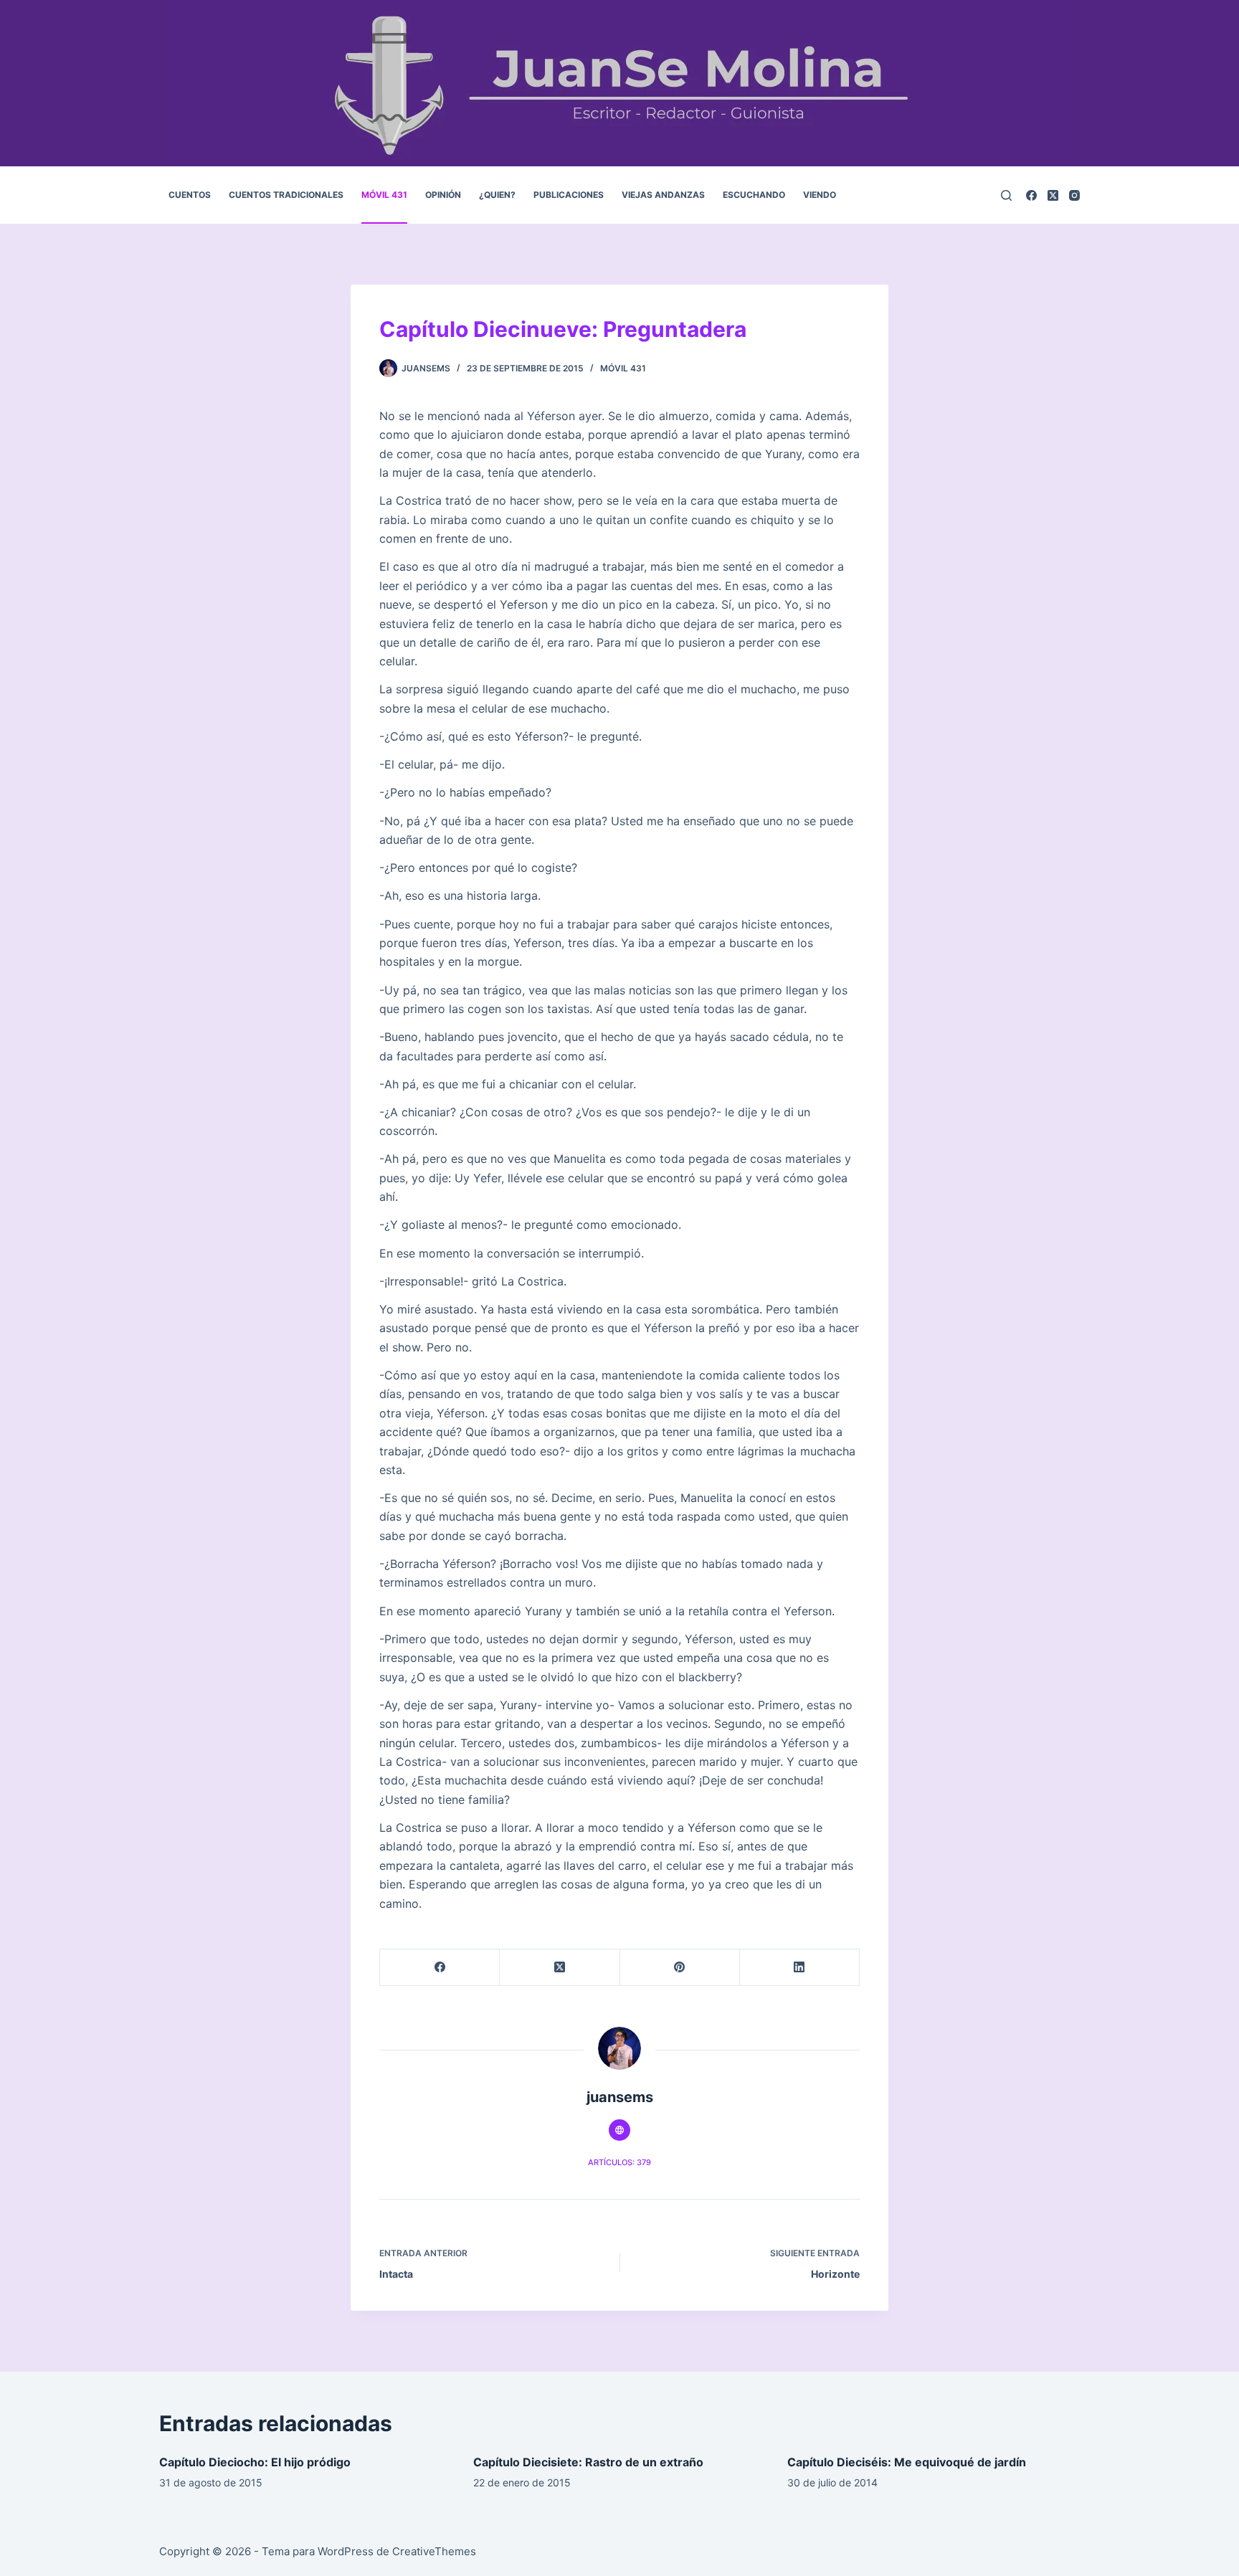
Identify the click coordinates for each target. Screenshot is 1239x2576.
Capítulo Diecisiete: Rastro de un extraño (588, 2462)
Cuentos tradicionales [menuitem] (286, 195)
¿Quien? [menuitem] (497, 195)
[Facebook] (1031, 195)
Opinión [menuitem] (443, 195)
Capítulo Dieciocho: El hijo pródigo (255, 2462)
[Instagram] (1074, 195)
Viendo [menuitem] (820, 195)
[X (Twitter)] (1053, 195)
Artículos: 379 (619, 2162)
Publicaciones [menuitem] (569, 195)
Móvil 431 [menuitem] (384, 195)
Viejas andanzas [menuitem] (663, 195)
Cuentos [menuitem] (190, 195)
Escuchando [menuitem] (754, 195)
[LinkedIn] (800, 1968)
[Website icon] (619, 2130)
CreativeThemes (434, 2551)
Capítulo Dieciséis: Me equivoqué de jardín (907, 2462)
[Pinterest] (680, 1968)
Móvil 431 (623, 368)
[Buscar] (1006, 195)
